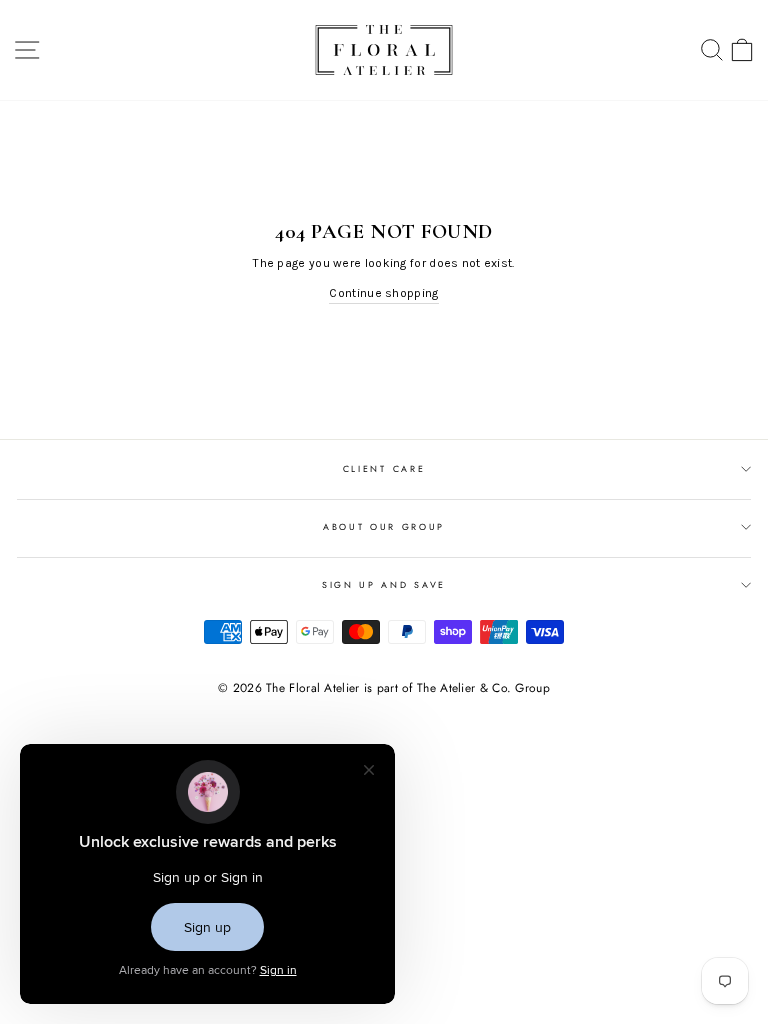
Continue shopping (383, 293)
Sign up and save (384, 584)
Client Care (384, 468)
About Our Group (384, 526)
